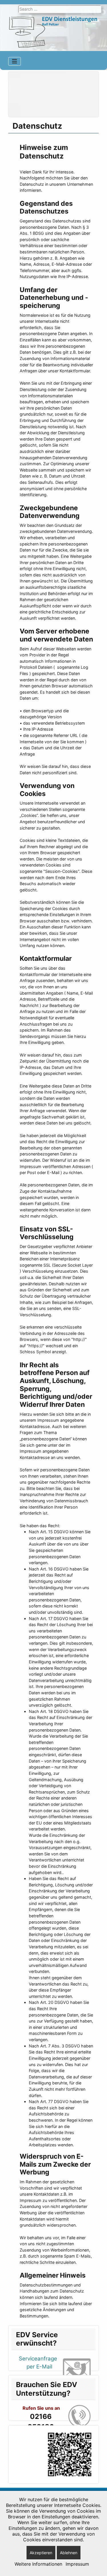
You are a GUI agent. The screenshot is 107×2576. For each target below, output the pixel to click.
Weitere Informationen (38, 2564)
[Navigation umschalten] (15, 61)
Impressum (77, 2564)
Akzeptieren (41, 2553)
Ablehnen (69, 2553)
